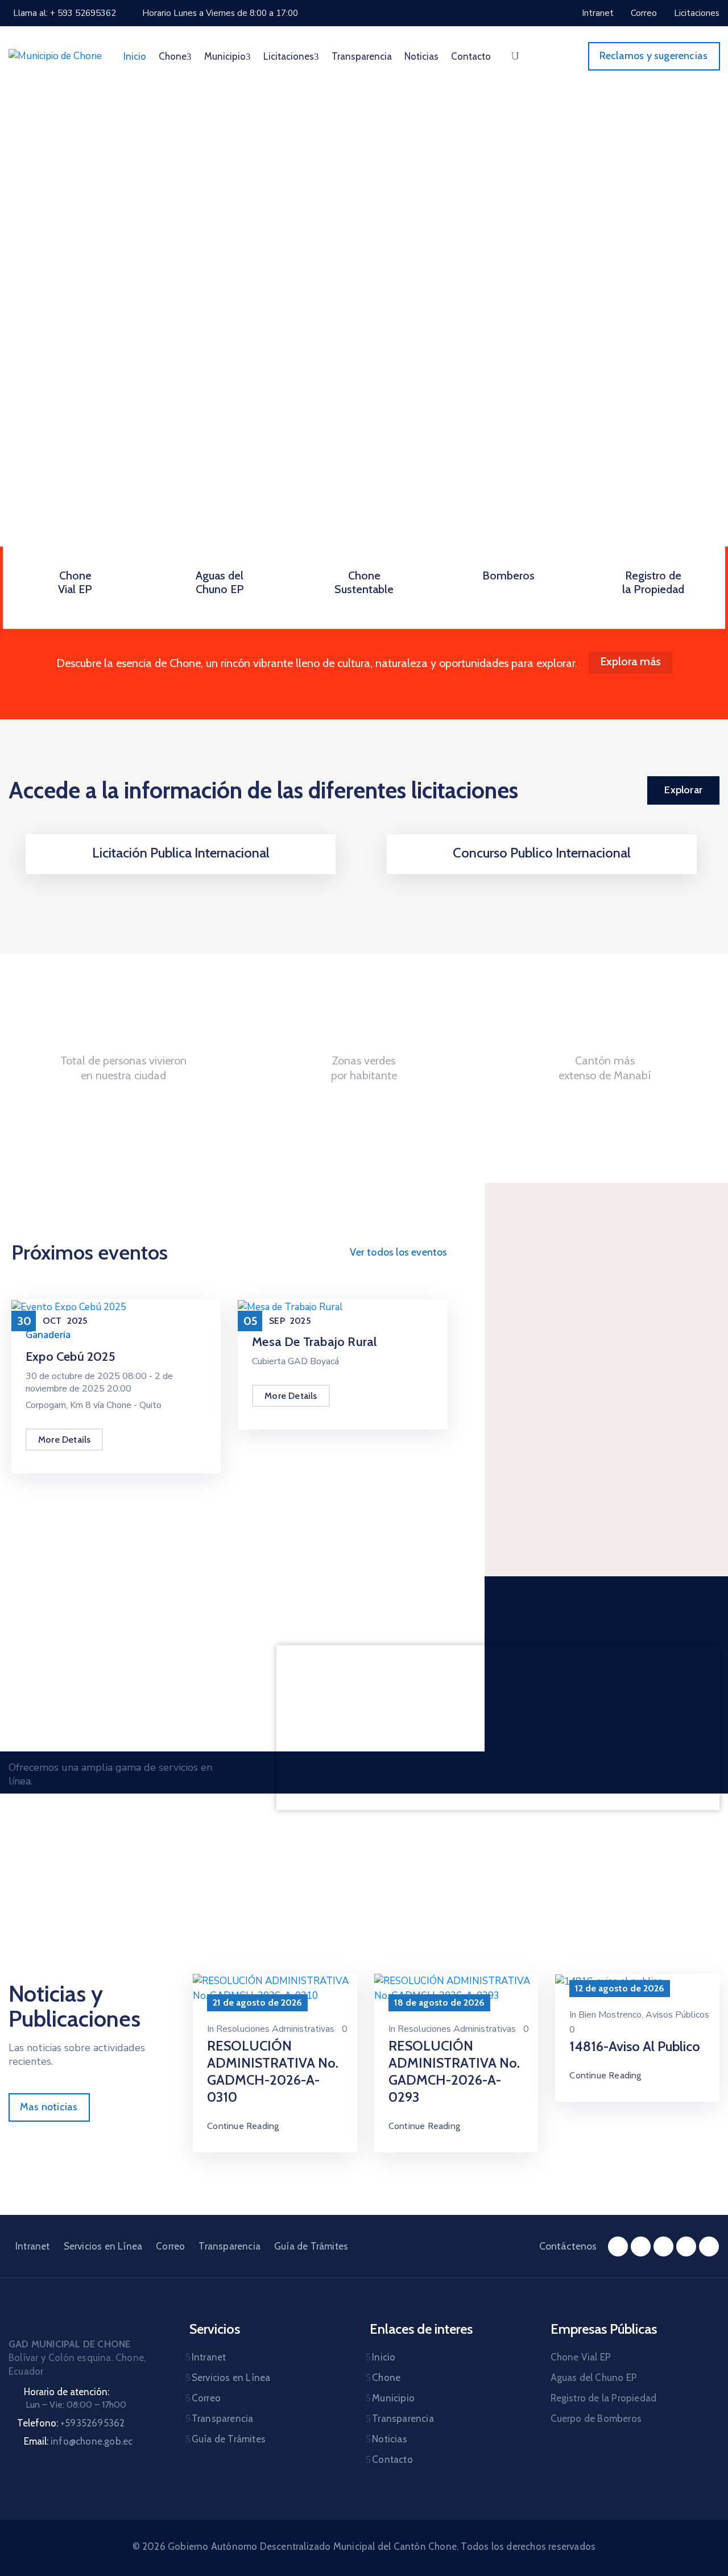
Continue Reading (243, 2126)
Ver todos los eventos (398, 1252)
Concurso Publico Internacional (542, 853)
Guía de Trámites (311, 2246)
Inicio (135, 56)
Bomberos (508, 575)
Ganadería (48, 1335)
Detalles (181, 870)
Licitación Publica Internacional (181, 853)
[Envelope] (709, 2246)
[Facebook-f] (618, 2246)
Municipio (225, 56)
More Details (64, 1440)
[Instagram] (641, 2246)
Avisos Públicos (677, 2015)
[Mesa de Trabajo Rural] (290, 1306)
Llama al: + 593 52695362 (65, 13)
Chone (173, 56)
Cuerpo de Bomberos (596, 2418)
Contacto (471, 56)
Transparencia (362, 56)
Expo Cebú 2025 (71, 1357)
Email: (78, 2441)
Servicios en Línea (103, 2246)
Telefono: (71, 2423)
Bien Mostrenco (610, 2015)
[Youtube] (686, 2246)
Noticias (421, 56)
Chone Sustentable (364, 582)
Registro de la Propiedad (653, 582)
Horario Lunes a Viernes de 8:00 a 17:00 (220, 13)
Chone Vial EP (75, 582)
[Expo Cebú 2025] (69, 1306)
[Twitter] (663, 2246)
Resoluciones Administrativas (275, 2029)
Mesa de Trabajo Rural (314, 1342)
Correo (170, 2246)
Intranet (33, 2246)
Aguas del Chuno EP (220, 582)
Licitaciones (289, 56)
